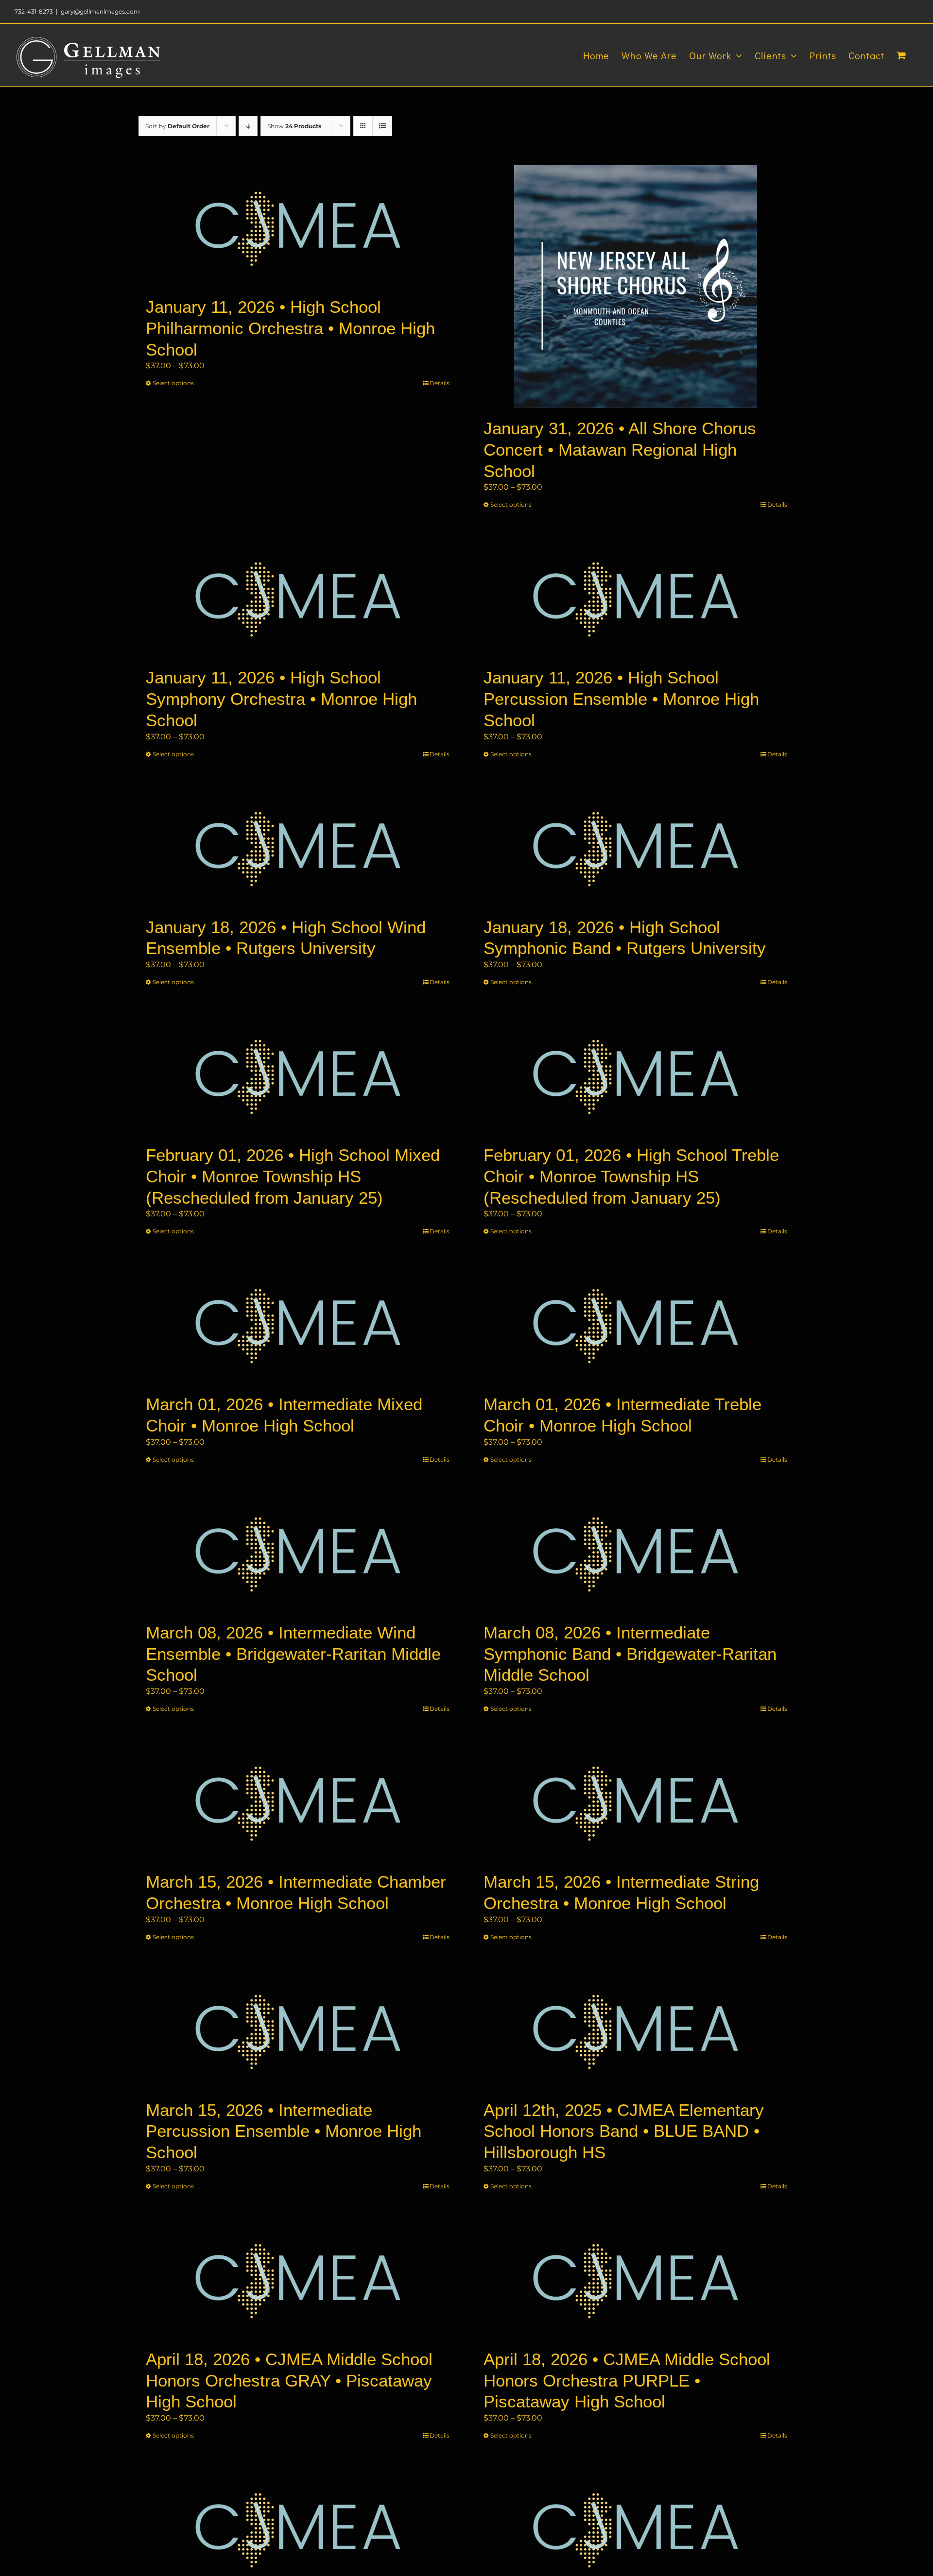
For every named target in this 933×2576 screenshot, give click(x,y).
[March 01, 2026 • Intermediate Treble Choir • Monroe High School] (635, 1323)
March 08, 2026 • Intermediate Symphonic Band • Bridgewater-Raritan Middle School (630, 1654)
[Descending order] (248, 126)
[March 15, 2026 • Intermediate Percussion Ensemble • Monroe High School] (298, 2029)
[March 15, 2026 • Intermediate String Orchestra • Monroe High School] (635, 1801)
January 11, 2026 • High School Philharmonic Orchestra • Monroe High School (290, 328)
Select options (173, 383)
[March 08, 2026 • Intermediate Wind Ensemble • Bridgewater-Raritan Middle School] (298, 1552)
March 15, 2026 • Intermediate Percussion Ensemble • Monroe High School (284, 2131)
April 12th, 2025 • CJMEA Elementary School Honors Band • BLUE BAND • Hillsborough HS (624, 2131)
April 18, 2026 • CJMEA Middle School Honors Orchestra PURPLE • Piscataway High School (627, 2380)
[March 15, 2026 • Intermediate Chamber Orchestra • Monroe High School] (298, 1801)
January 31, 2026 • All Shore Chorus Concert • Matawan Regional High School (620, 450)
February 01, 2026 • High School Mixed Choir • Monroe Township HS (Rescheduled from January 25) (293, 1176)
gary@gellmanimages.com (100, 11)
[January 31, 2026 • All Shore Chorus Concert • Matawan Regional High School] (635, 287)
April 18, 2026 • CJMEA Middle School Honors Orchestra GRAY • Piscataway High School (289, 2380)
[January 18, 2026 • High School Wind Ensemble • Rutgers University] (298, 846)
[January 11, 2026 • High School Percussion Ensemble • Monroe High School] (635, 597)
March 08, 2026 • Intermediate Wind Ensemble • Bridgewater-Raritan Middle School (293, 1654)
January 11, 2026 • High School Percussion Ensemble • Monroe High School (621, 699)
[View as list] (382, 126)
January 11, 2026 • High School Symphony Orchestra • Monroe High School (281, 699)
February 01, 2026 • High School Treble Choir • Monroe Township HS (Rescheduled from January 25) (631, 1176)
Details (440, 383)
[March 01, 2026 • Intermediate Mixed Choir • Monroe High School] (298, 1323)
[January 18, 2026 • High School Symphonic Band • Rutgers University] (635, 846)
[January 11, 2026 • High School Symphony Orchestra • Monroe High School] (298, 597)
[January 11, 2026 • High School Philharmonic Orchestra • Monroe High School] (298, 226)
